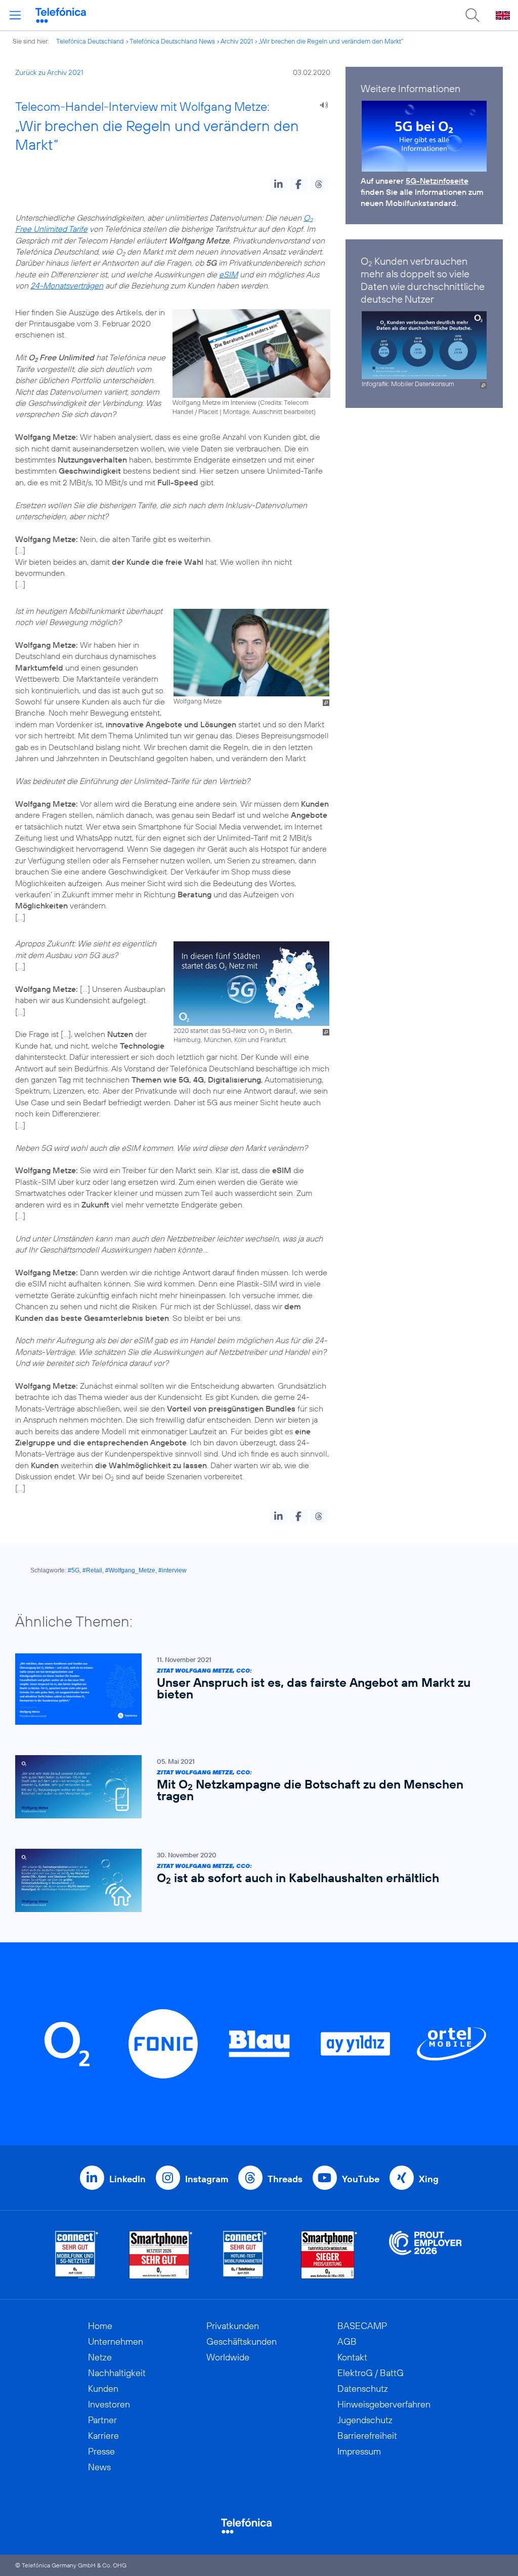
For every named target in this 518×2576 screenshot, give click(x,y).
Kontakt (352, 2357)
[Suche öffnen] (472, 15)
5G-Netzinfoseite (437, 181)
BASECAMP (362, 2326)
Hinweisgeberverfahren (384, 2404)
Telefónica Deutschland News (172, 41)
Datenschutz (363, 2388)
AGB (347, 2341)
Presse (101, 2451)
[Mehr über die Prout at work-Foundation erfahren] (425, 2255)
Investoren (109, 2404)
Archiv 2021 (237, 41)
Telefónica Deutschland (90, 41)
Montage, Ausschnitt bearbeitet (268, 411)
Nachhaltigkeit (117, 2373)
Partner (102, 2420)
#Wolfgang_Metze (130, 1570)
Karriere (103, 2436)
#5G (74, 1570)
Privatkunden (233, 2326)
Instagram (207, 2179)
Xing (429, 2179)
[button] (278, 184)
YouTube (361, 2179)
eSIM (228, 274)
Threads (285, 2179)
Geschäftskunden (242, 2341)
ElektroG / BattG (371, 2373)
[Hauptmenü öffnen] (15, 15)
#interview (172, 1570)
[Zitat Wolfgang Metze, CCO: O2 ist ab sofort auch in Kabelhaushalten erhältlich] (254, 1880)
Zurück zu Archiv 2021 (49, 72)
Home (100, 2326)
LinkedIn (127, 2179)
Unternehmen (116, 2341)
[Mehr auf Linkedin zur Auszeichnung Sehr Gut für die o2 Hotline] (245, 2255)
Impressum (359, 2451)
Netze (100, 2357)
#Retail (92, 1570)
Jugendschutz (365, 2420)
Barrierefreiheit (367, 2436)
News (99, 2467)
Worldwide (228, 2357)
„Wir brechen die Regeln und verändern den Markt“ (331, 41)
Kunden (103, 2388)
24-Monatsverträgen (67, 285)
